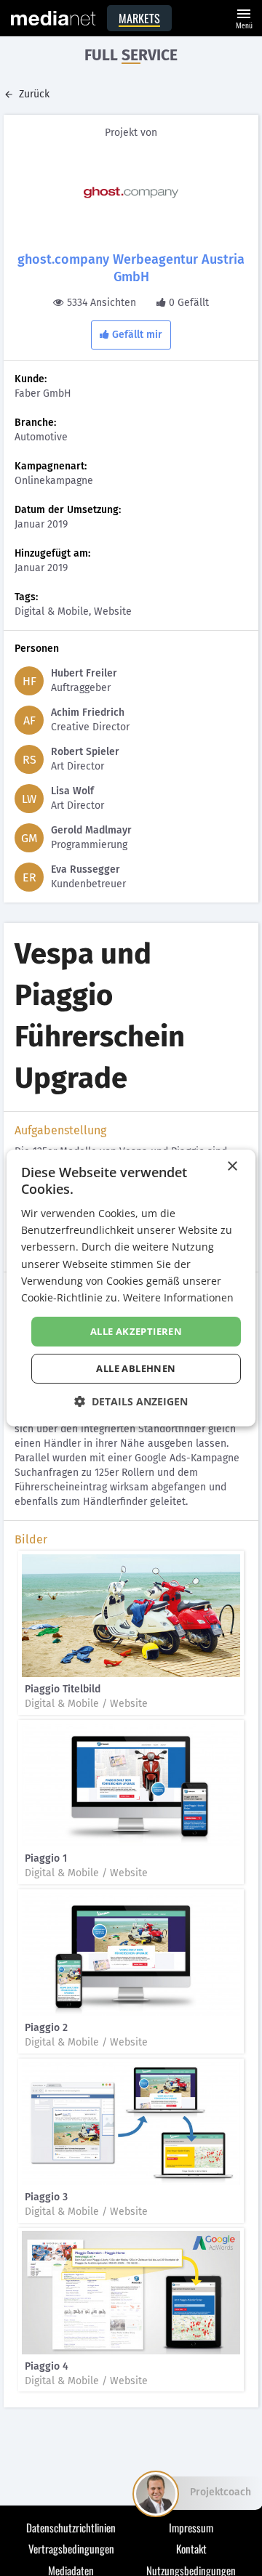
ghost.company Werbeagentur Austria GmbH (131, 268)
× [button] (232, 1167)
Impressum (191, 2527)
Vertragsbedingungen (71, 2548)
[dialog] (131, 1288)
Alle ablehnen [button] (136, 1368)
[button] (131, 1401)
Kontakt (191, 2548)
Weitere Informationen (178, 1297)
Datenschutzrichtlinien (71, 2527)
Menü (244, 17)
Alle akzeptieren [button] (136, 1331)
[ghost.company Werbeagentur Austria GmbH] (131, 193)
